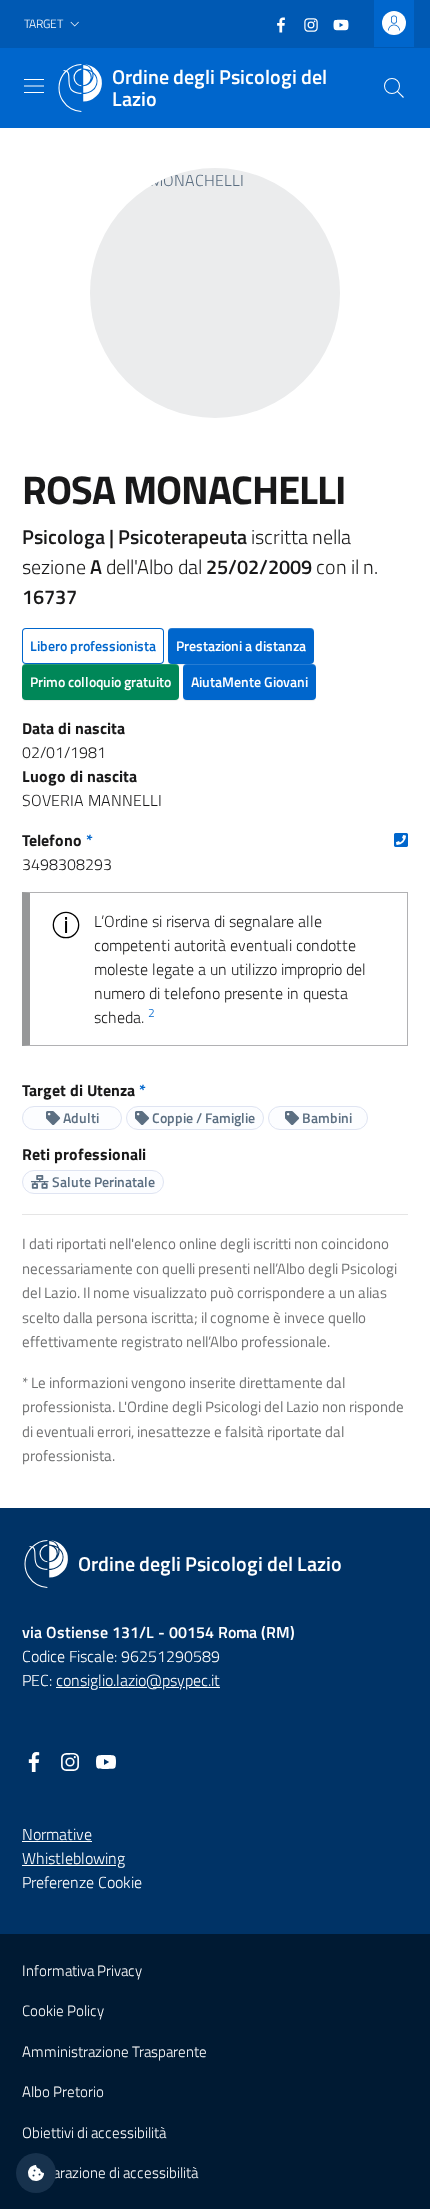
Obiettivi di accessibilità (94, 2132)
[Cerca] (394, 88)
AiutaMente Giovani (249, 681)
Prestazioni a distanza (241, 645)
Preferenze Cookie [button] (82, 1882)
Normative (57, 1834)
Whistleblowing (73, 1858)
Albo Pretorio (63, 2091)
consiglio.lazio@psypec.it (138, 1680)
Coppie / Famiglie (202, 1117)
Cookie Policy (63, 2010)
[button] (54, 24)
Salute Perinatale (102, 1181)
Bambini (325, 1117)
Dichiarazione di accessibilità (110, 2172)
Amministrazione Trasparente (114, 2051)
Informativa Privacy (82, 1970)
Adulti (79, 1117)
